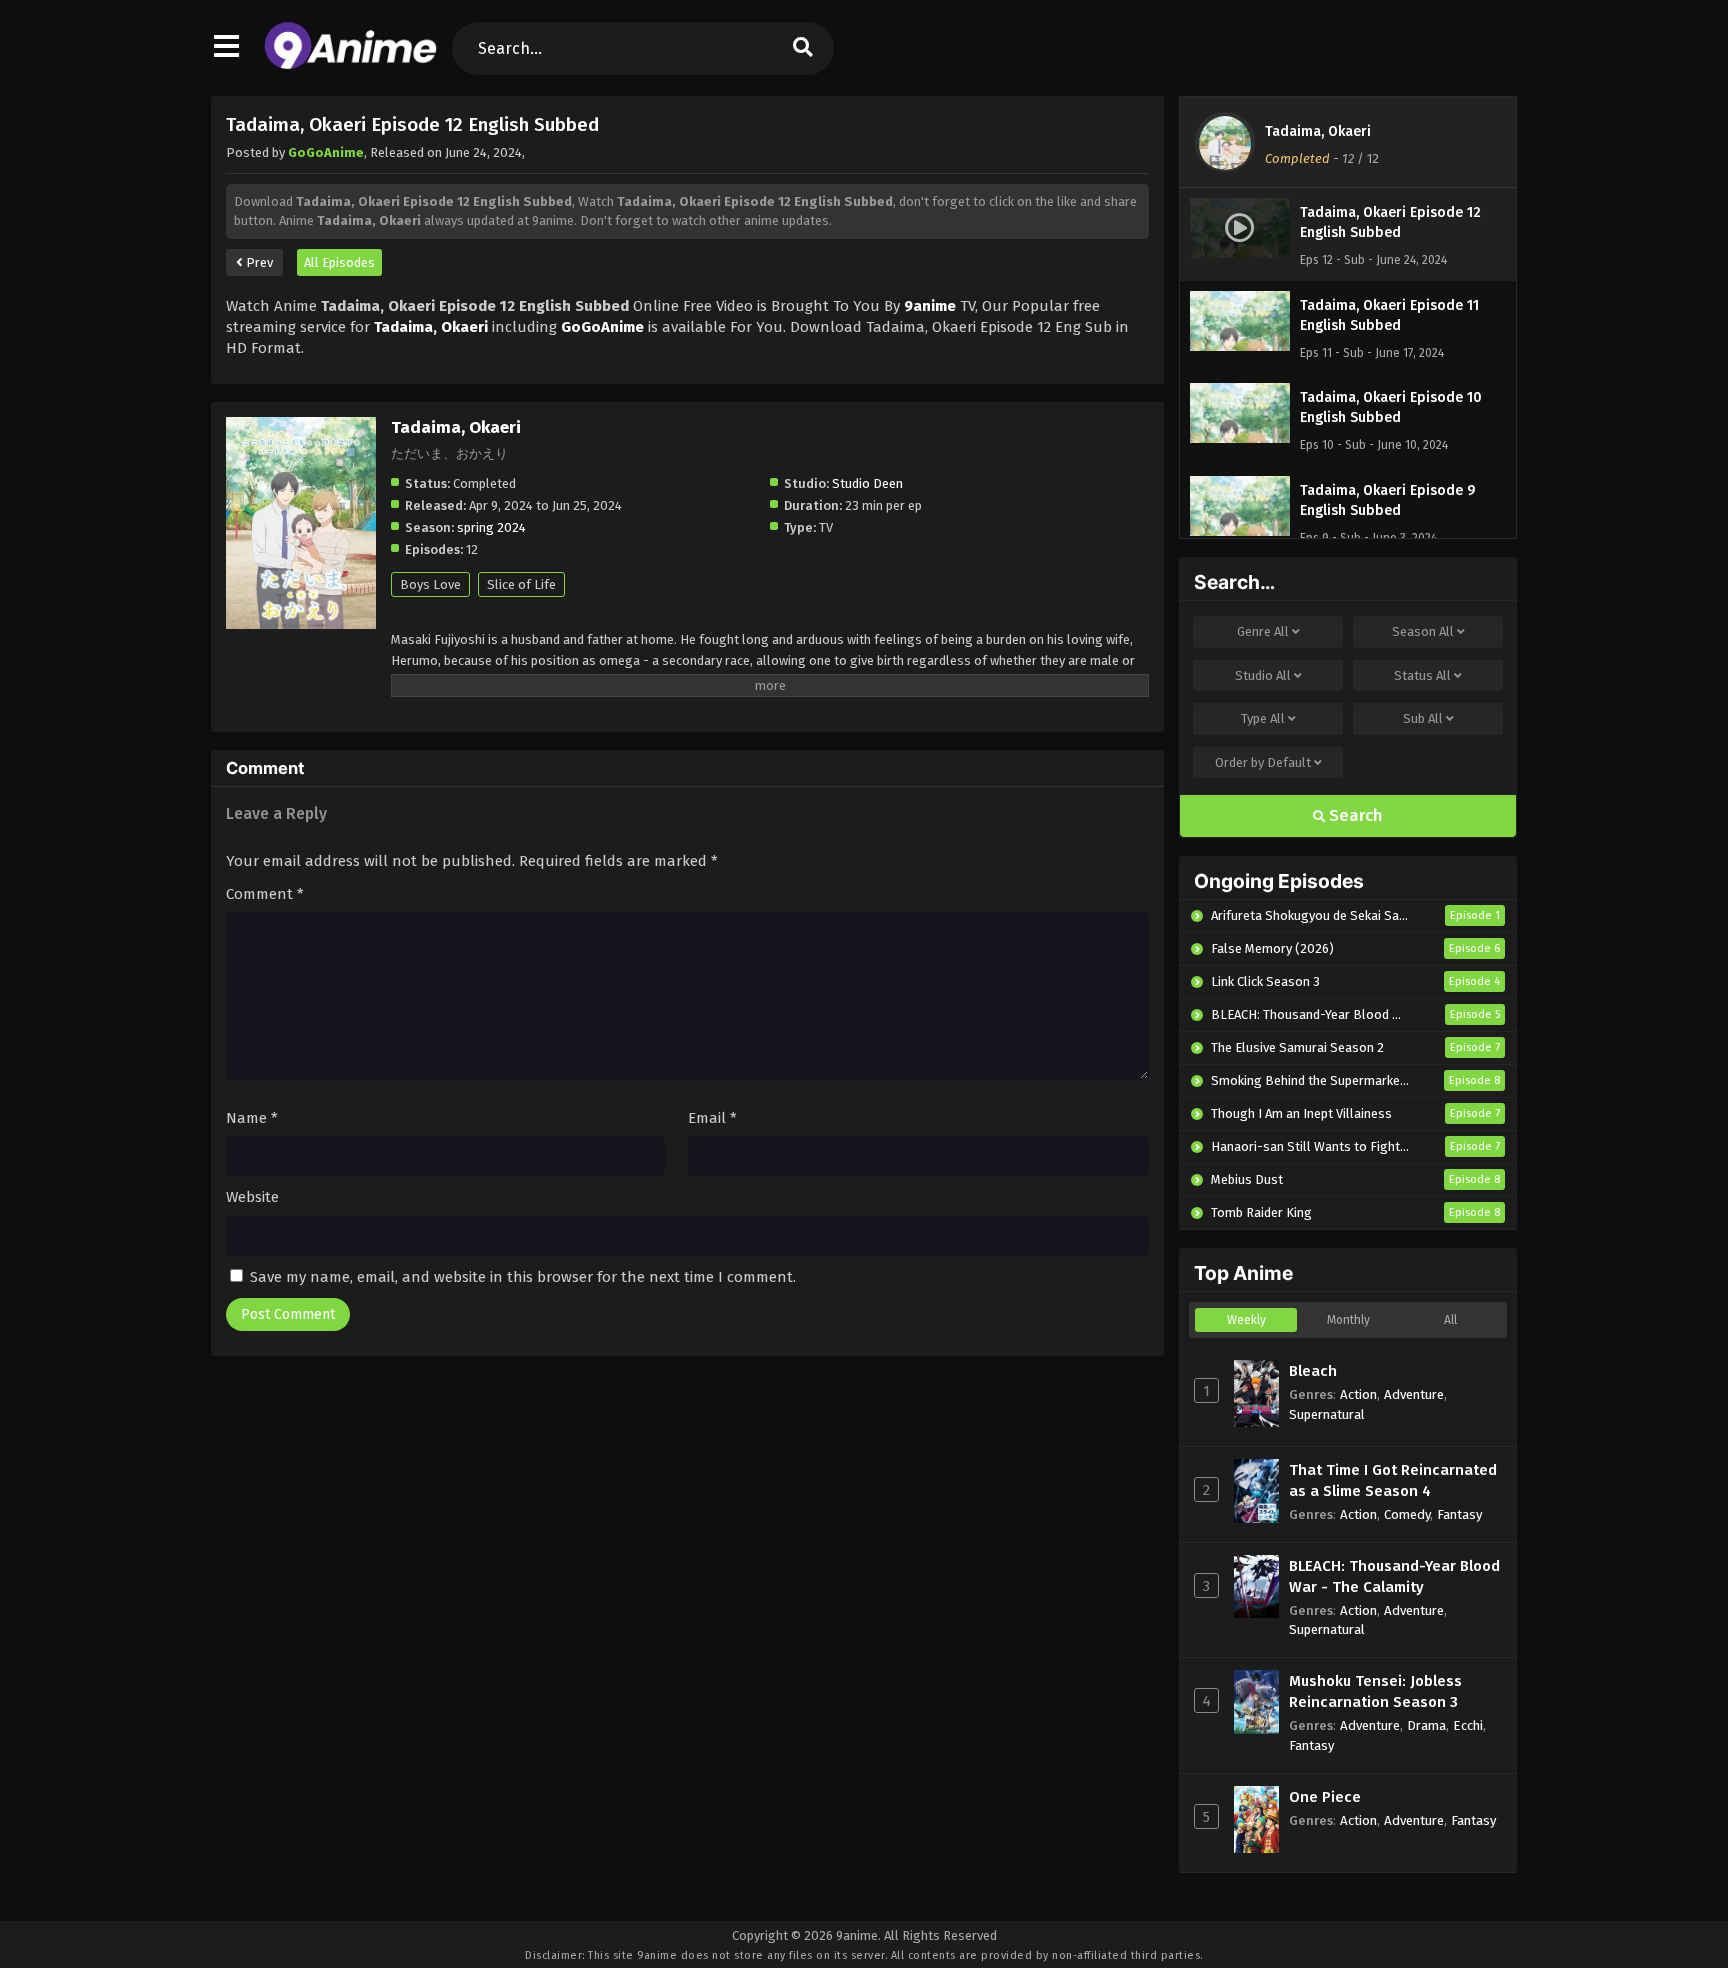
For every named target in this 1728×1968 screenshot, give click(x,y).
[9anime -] (350, 65)
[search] (803, 48)
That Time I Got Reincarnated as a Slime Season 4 (1393, 1480)
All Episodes (339, 262)
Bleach (1313, 1371)
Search (1354, 815)
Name (252, 1118)
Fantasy (1459, 1514)
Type (1263, 718)
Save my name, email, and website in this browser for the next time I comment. (523, 1277)
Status (1422, 675)
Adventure (1414, 1394)
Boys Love (430, 584)
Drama (1426, 1725)
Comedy (1407, 1514)
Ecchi (1468, 1725)
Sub (1423, 718)
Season (1423, 631)
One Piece (1325, 1797)
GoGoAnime (326, 152)
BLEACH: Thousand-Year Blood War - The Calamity (1394, 1576)
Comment (265, 894)
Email (712, 1118)
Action (1358, 1394)
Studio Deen (867, 483)
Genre (1263, 631)
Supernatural (1327, 1414)
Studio (1263, 675)
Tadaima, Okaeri (1318, 131)
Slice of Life (521, 584)
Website (252, 1197)
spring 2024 (491, 527)
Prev (258, 262)
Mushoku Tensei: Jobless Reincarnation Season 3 (1375, 1691)
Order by (1263, 762)
